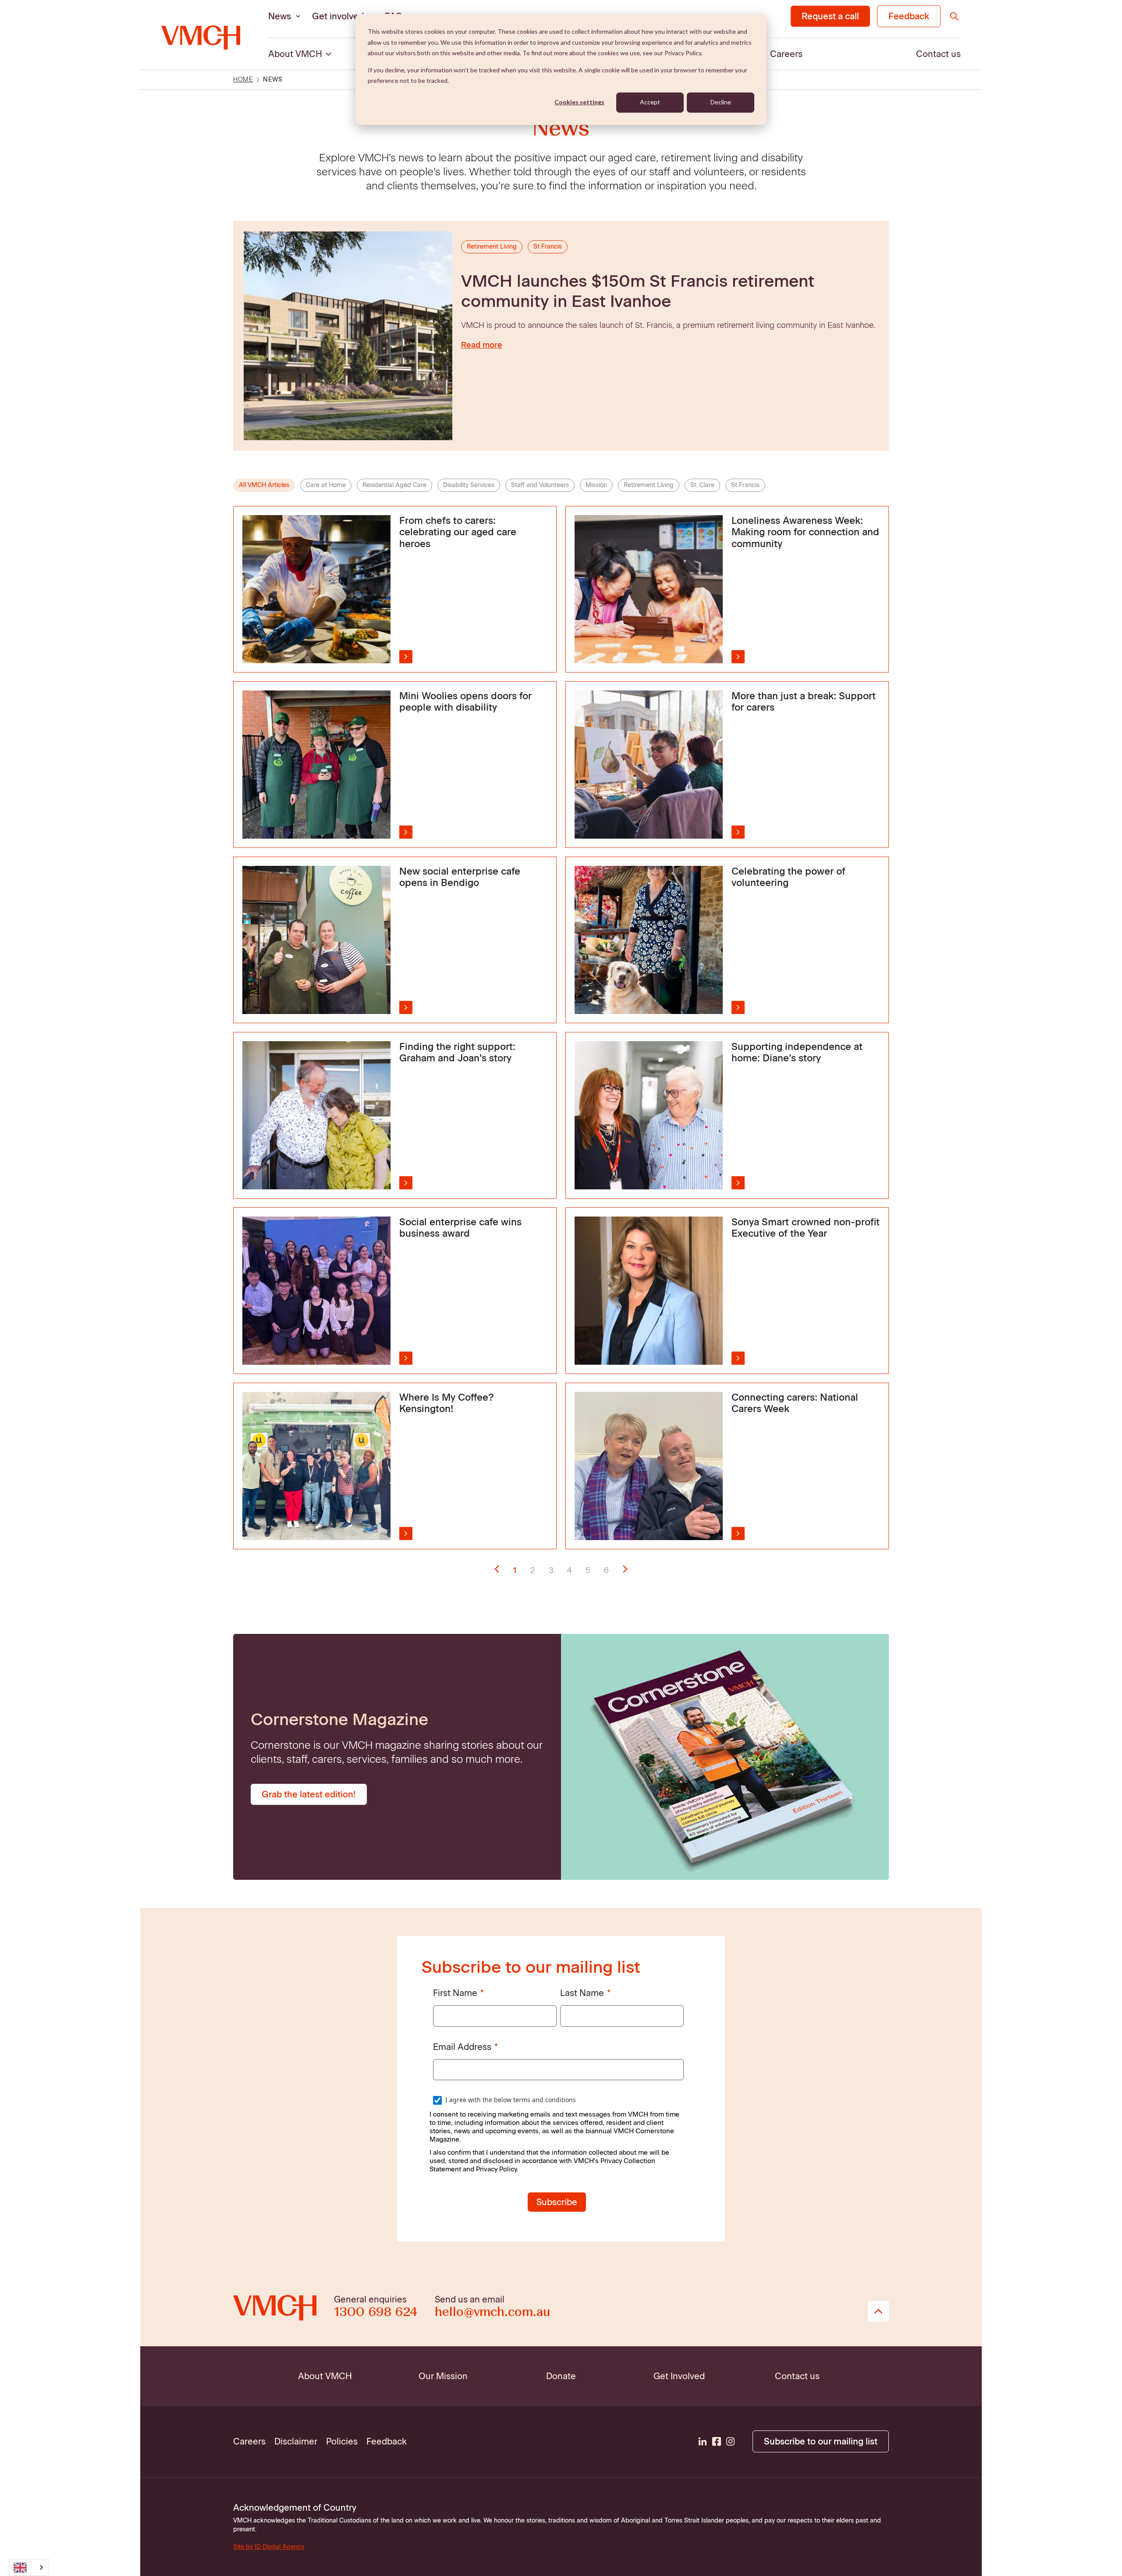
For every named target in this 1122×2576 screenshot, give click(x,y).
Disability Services (469, 485)
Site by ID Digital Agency (269, 2547)
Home (243, 80)
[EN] (29, 2567)
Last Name (582, 1993)
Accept (650, 102)
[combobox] (29, 2567)
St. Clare (702, 485)
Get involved (338, 16)
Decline (721, 102)
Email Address (462, 2047)
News (280, 16)
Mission (596, 485)
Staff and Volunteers (540, 485)
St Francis (745, 485)
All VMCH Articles (264, 485)
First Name (455, 1993)
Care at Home (326, 485)
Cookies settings (579, 102)
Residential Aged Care (394, 485)
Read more (482, 345)
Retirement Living (649, 485)
